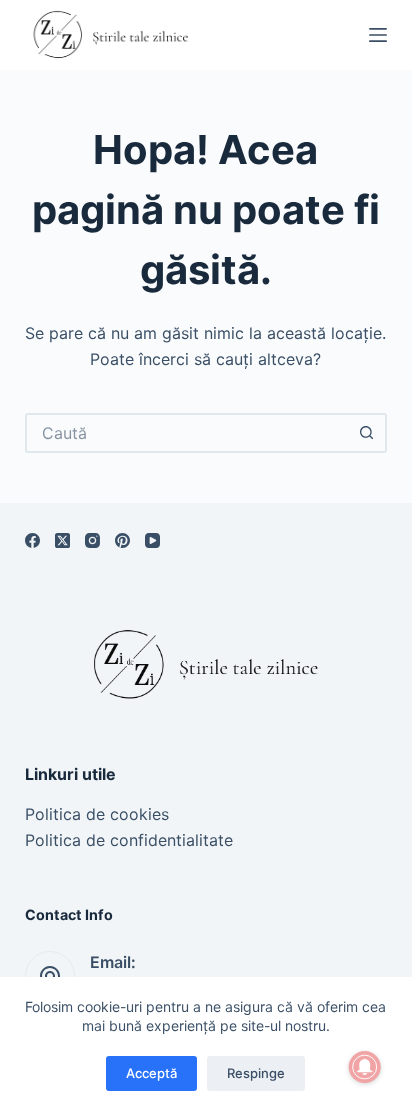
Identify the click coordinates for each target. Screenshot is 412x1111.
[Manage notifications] (365, 1067)
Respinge (256, 1073)
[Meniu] (378, 35)
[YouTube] (152, 540)
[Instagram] (92, 540)
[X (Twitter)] (62, 540)
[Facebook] (32, 540)
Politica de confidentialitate (129, 840)
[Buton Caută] (367, 433)
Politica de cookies (97, 814)
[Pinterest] (122, 540)
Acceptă (151, 1073)
